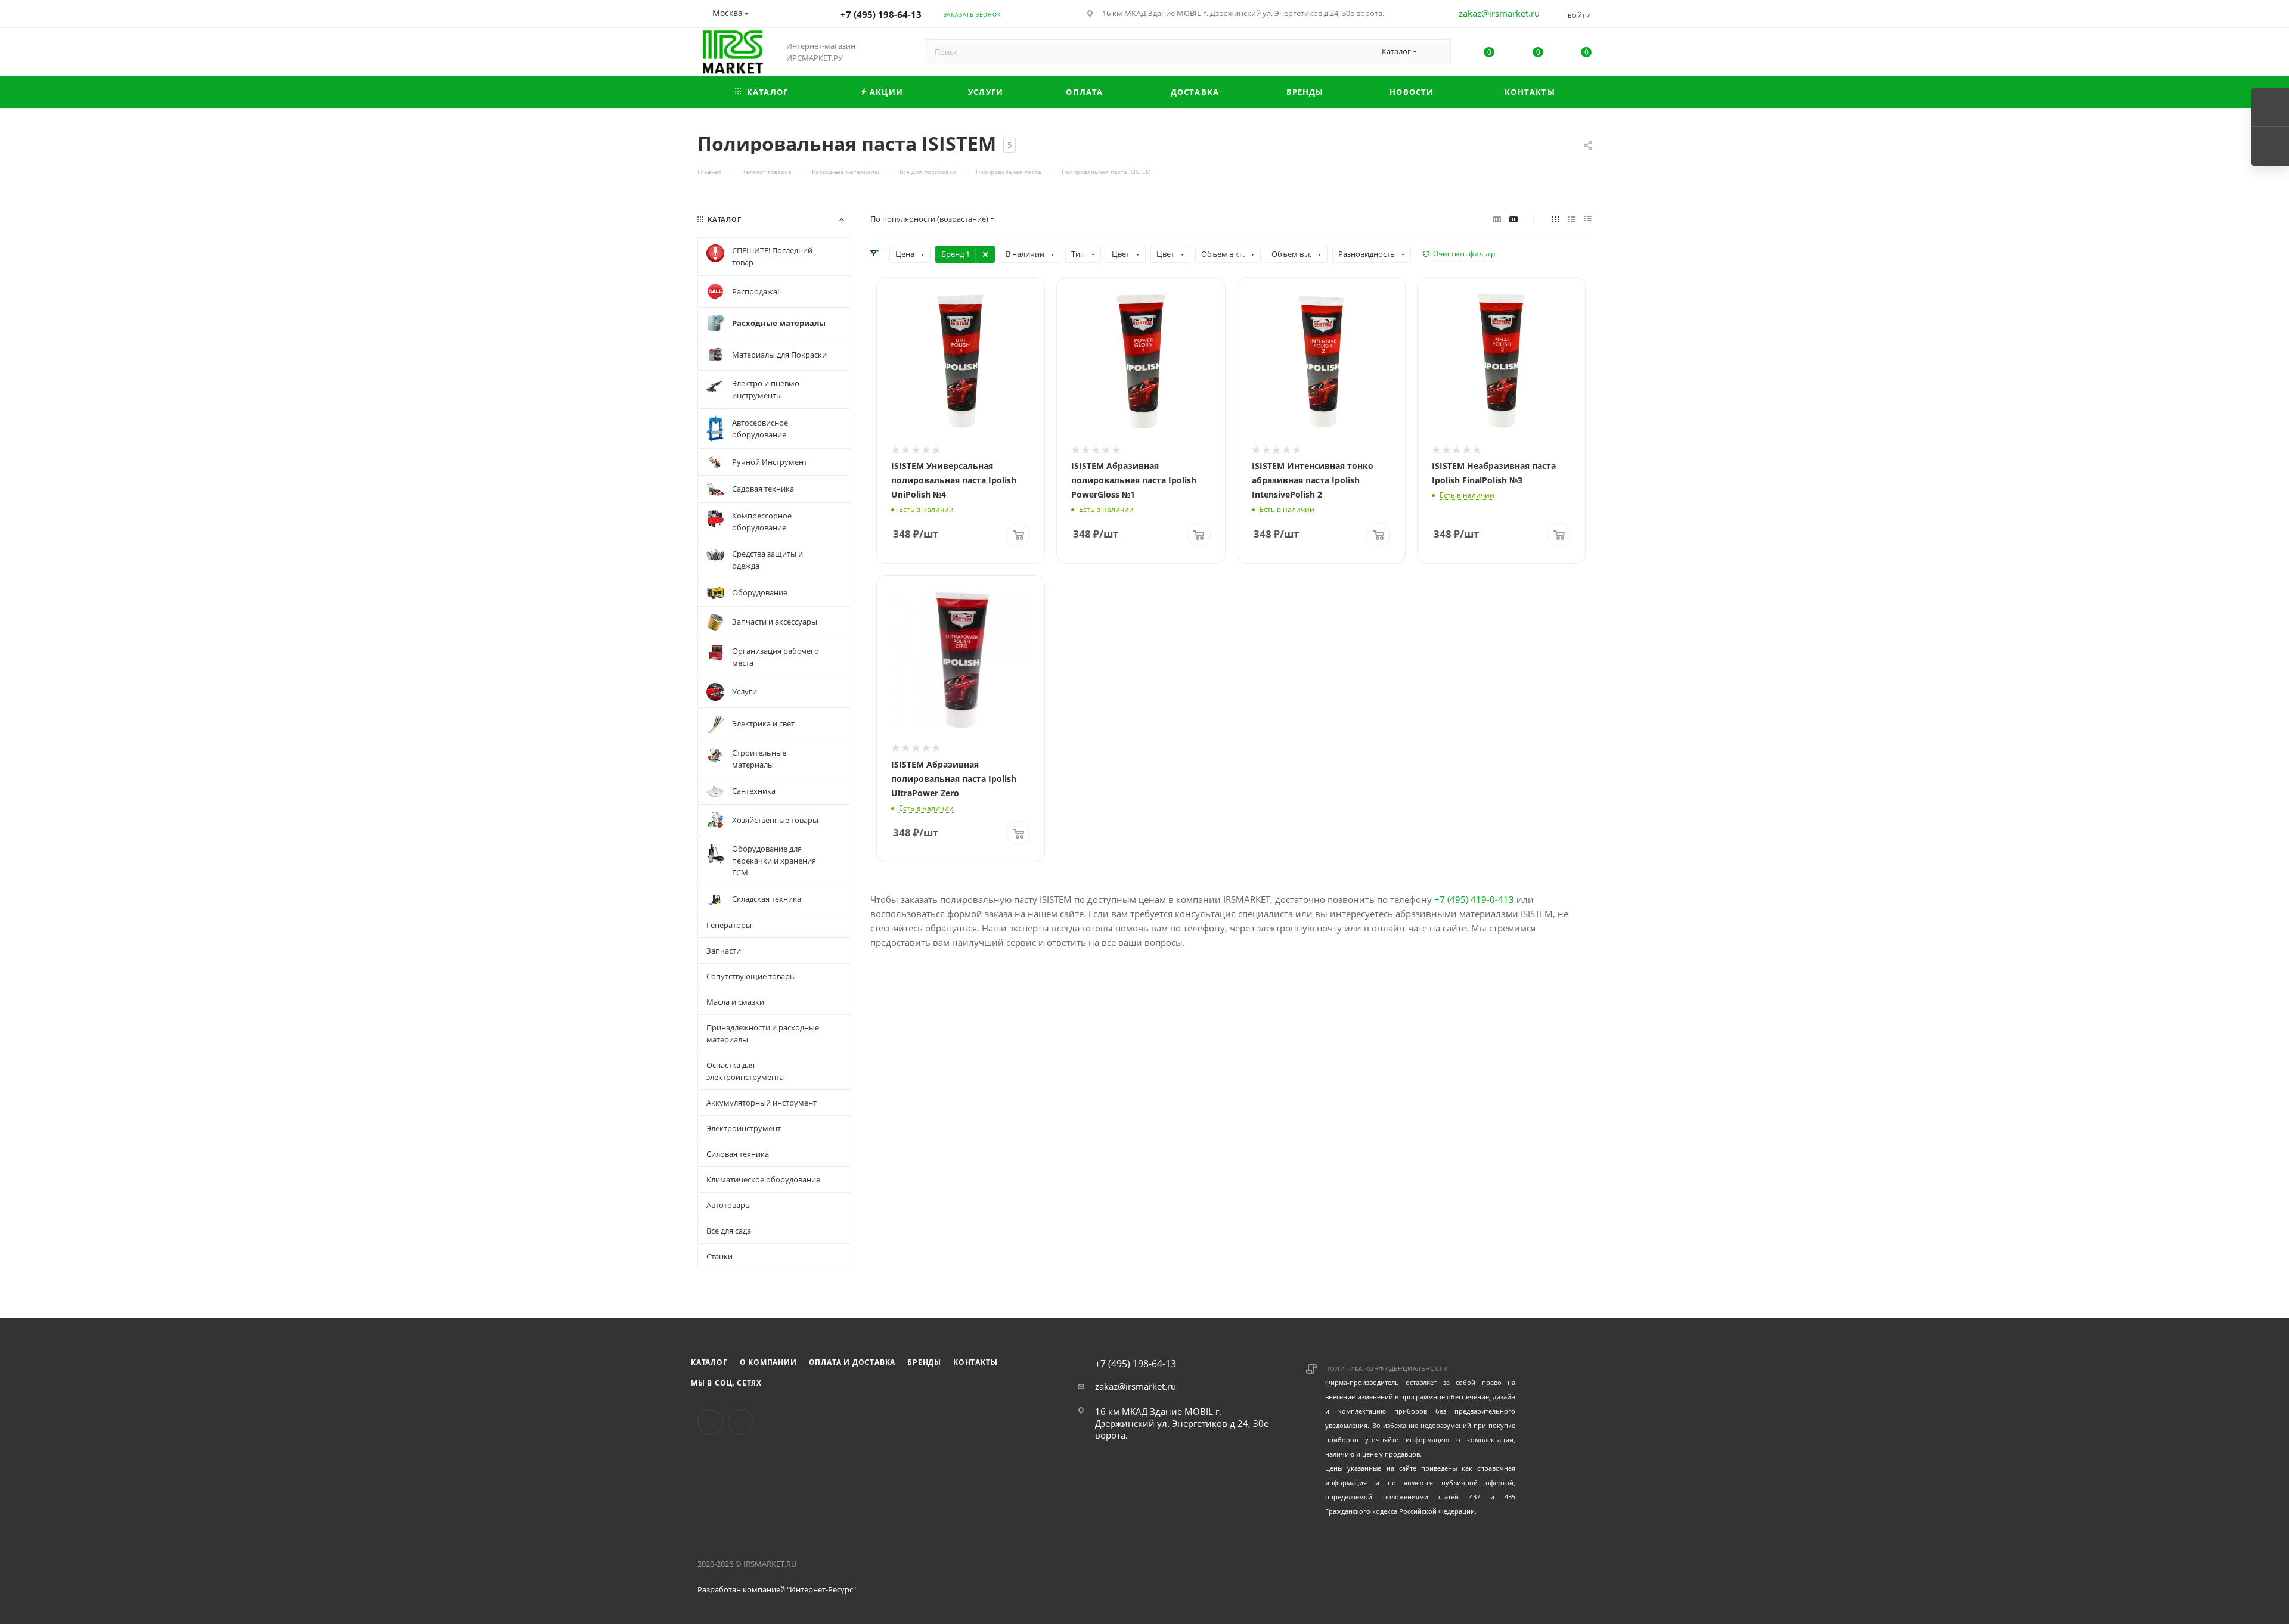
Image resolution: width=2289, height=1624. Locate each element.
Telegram (741, 1422)
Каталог (709, 1362)
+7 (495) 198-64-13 (881, 14)
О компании (768, 1362)
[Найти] (1436, 52)
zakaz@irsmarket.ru (1499, 13)
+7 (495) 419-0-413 (1474, 899)
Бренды (924, 1362)
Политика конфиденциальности (1387, 1368)
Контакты (975, 1362)
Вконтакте (710, 1422)
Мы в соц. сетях (726, 1383)
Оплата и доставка (852, 1362)
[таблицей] (1588, 219)
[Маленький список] (1497, 219)
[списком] (1572, 219)
